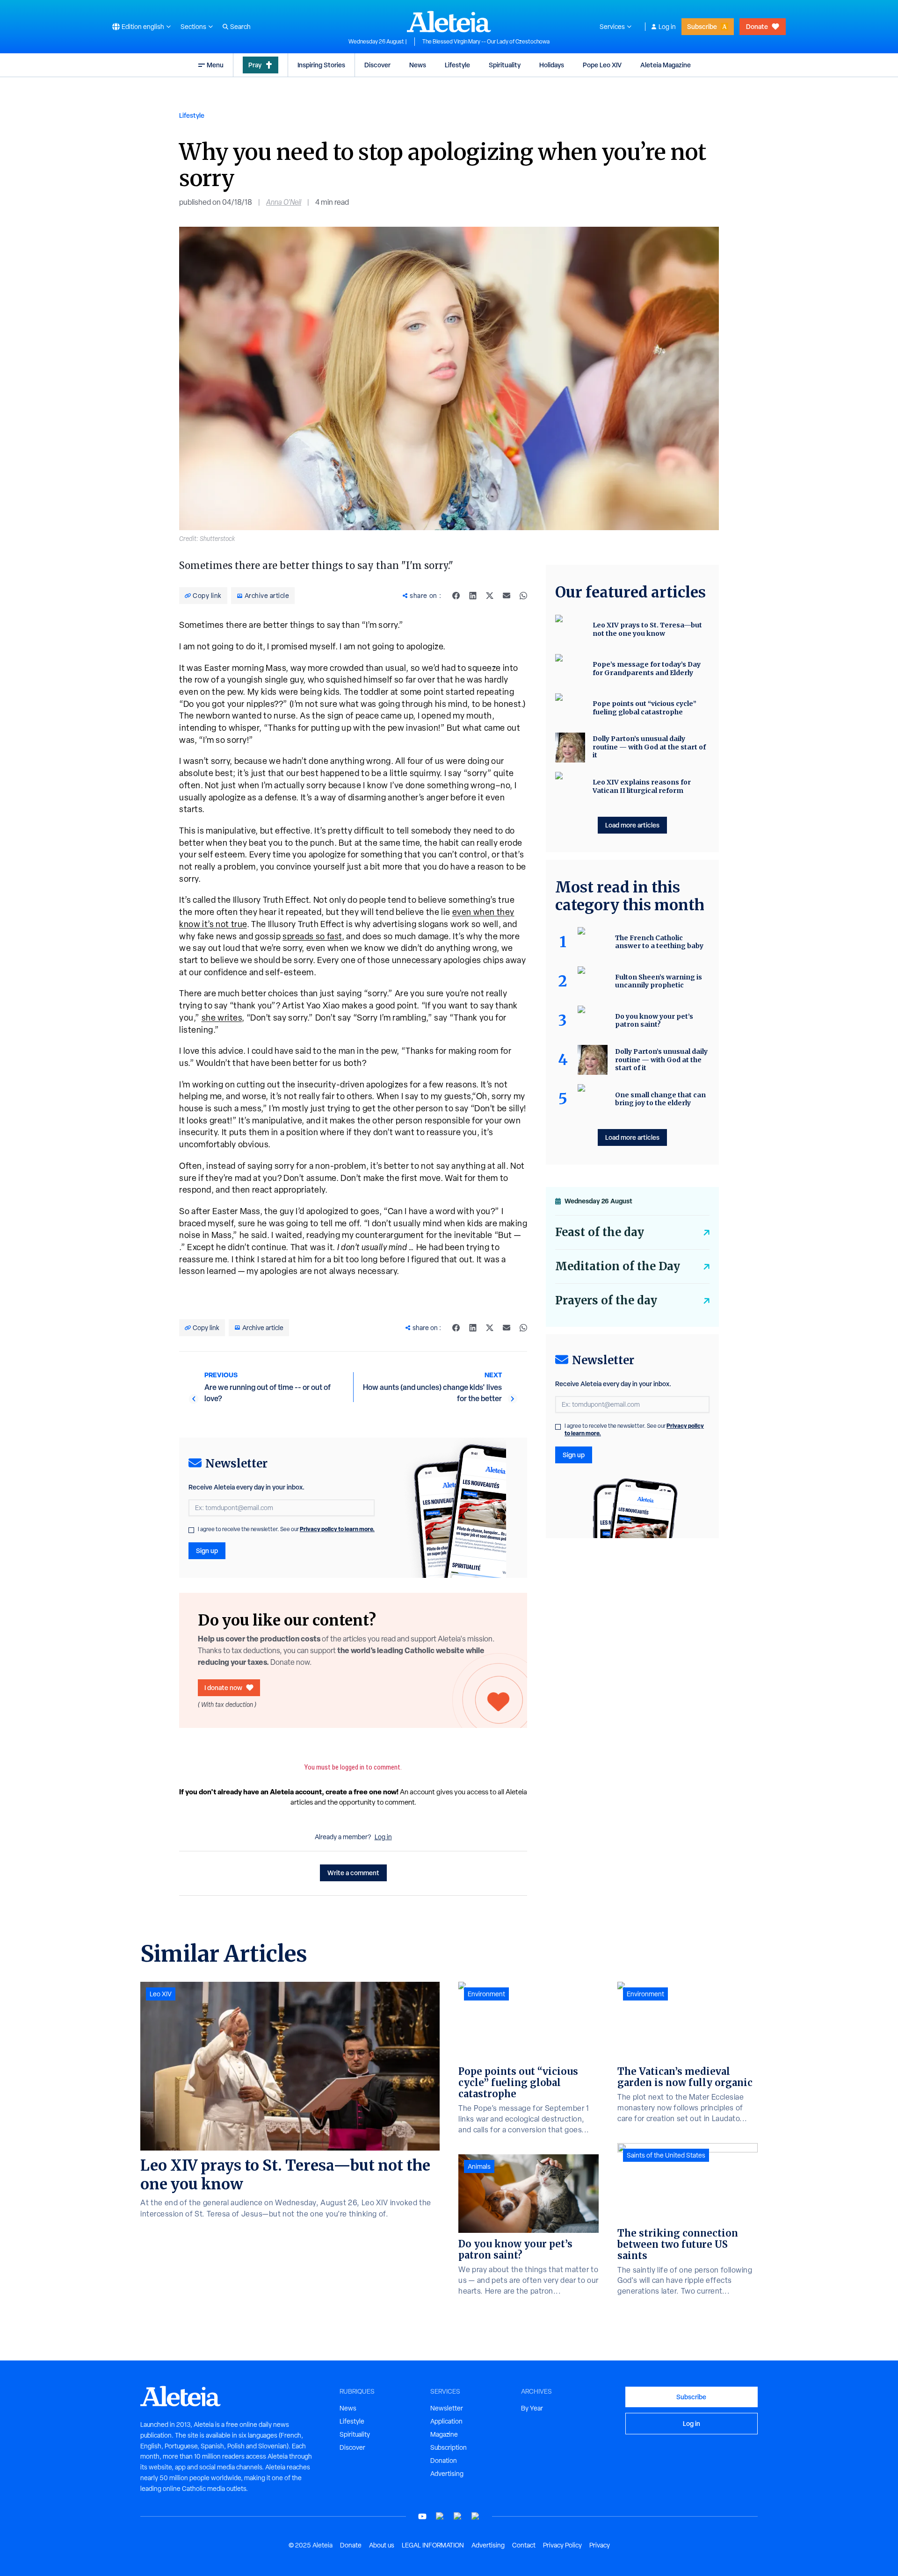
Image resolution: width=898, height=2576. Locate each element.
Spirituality (505, 65)
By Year (532, 2408)
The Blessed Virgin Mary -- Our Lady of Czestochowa (486, 42)
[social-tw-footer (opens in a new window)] (458, 2516)
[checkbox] (191, 1530)
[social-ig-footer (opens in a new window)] (476, 2516)
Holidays (552, 65)
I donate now (223, 1687)
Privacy (600, 2545)
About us (382, 2545)
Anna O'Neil (284, 202)
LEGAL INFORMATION (433, 2545)
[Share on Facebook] (456, 596)
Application (446, 2421)
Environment (486, 1994)
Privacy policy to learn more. (337, 1529)
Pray (255, 65)
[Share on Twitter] (490, 596)
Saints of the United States (666, 2155)
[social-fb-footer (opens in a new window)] (440, 2516)
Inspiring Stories (321, 65)
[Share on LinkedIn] (473, 596)
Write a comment (353, 1873)
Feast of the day (600, 1232)
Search (240, 27)
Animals (479, 2166)
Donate (757, 26)
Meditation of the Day (618, 1266)
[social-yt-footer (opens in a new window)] (422, 2516)
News (418, 65)
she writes (222, 1018)
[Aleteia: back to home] (449, 22)
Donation (444, 2461)
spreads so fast (312, 936)
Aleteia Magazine (666, 65)
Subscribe (702, 26)
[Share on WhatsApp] (523, 596)
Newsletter (447, 2408)
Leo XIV (161, 1994)
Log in (667, 27)
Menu (215, 65)
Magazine (444, 2434)
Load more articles (632, 825)
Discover (377, 65)
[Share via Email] (507, 596)
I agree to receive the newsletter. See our (286, 1529)
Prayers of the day (606, 1300)
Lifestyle (457, 65)
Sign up (207, 1551)
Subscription (449, 2447)
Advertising (447, 2474)
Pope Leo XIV (602, 65)
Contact (524, 2545)
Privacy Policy (562, 2545)
